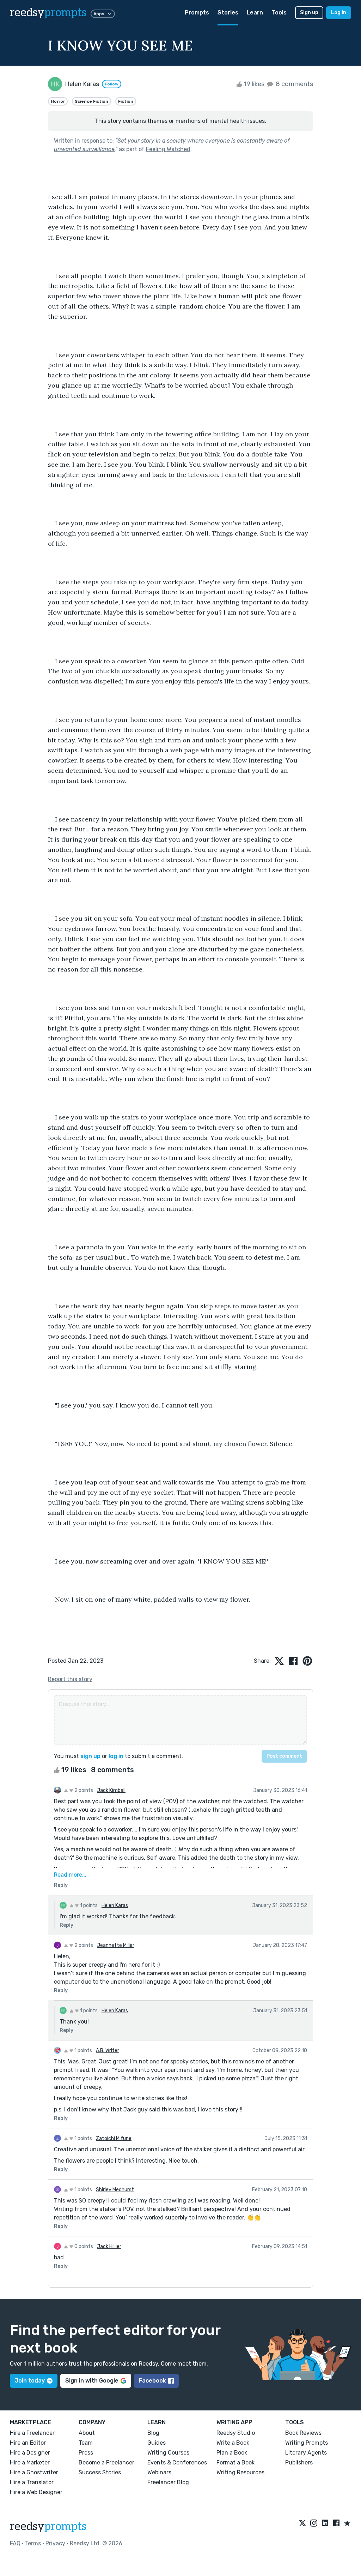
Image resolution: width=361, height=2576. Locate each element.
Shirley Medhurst (115, 2190)
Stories (228, 13)
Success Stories (100, 2472)
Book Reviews (303, 2433)
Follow (112, 84)
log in (116, 1756)
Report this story (70, 1679)
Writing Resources (240, 2472)
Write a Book (233, 2443)
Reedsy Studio (236, 2433)
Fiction (126, 101)
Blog (153, 2433)
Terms (33, 2543)
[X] (302, 2524)
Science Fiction (91, 101)
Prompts (197, 13)
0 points (83, 2246)
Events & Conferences (177, 2463)
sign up (90, 1756)
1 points (88, 1905)
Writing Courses (168, 2453)
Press (86, 2453)
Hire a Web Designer (36, 2492)
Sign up (309, 13)
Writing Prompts (307, 2443)
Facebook (152, 2381)
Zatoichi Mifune (114, 2138)
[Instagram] (314, 2524)
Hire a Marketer (30, 2463)
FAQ (15, 2543)
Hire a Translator (32, 2482)
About (87, 2433)
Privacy (55, 2543)
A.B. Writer (108, 2051)
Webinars (159, 2472)
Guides (157, 2443)
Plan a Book (232, 2453)
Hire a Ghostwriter (34, 2472)
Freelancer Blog (168, 2482)
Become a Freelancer (106, 2463)
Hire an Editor (28, 2443)
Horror (58, 101)
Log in (339, 13)
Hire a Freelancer (32, 2433)
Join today (30, 2381)
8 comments (294, 84)
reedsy (48, 13)
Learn (255, 13)
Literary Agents (306, 2453)
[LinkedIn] (325, 2524)
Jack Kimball (111, 1790)
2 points (83, 1790)
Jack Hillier (109, 2246)
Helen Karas (115, 1905)
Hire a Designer (30, 2453)
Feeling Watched (168, 149)
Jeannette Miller (116, 1945)
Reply (61, 1885)
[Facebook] (336, 2524)
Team (86, 2443)
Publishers (299, 2463)
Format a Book (235, 2463)
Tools (279, 13)
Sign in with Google (92, 2381)
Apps (99, 14)
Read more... (70, 1875)
